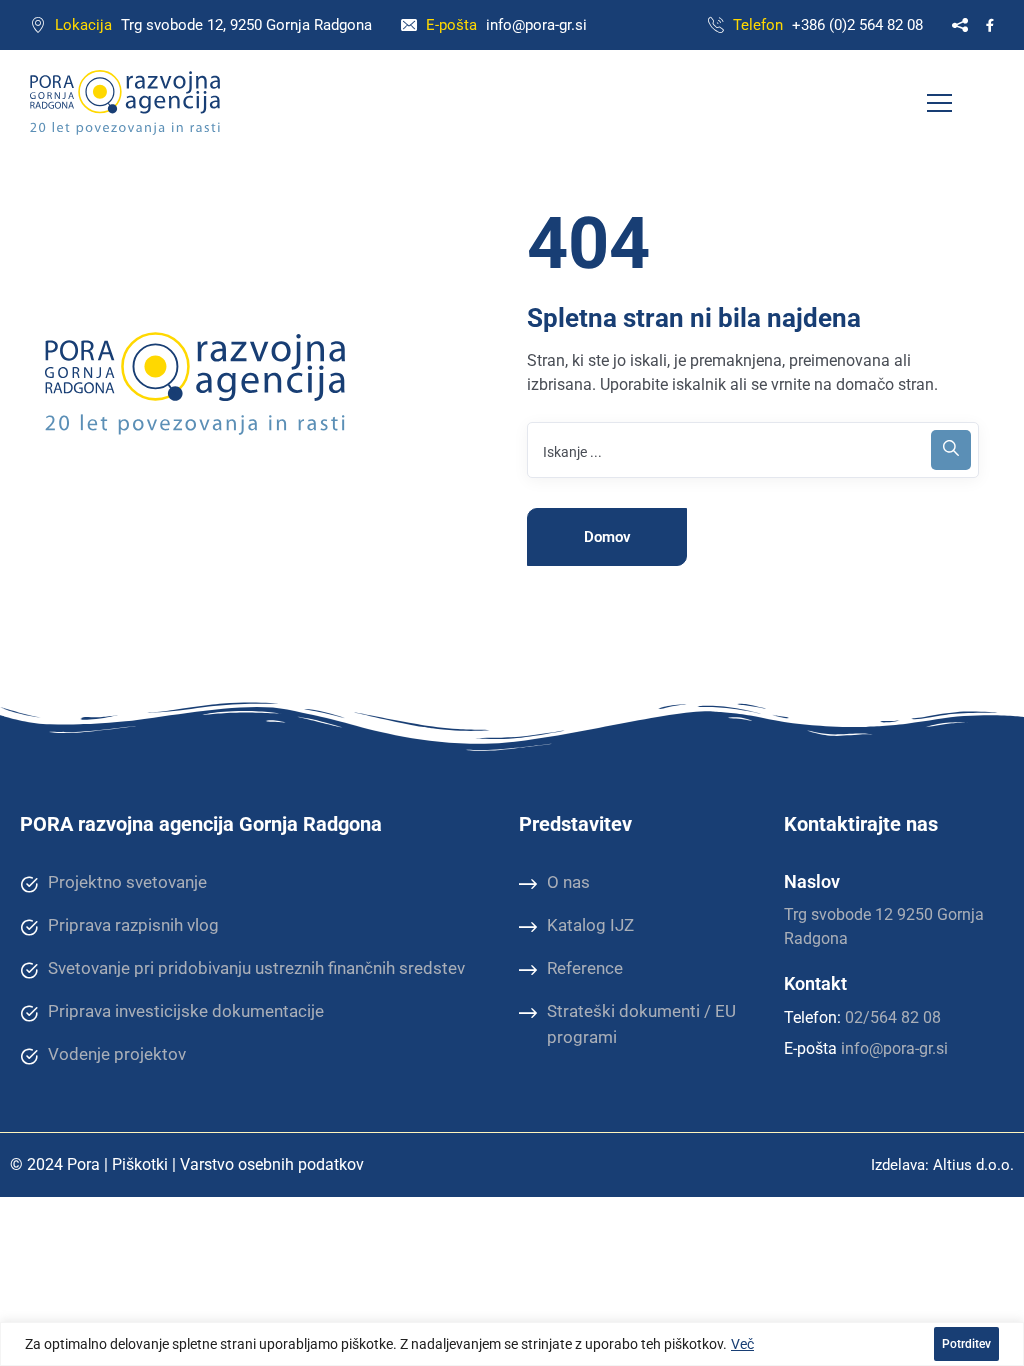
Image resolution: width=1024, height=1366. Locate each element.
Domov (607, 537)
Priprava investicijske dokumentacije (186, 1011)
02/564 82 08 (893, 1017)
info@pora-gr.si (536, 25)
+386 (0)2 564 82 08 (857, 25)
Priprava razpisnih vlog (133, 925)
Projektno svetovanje (127, 882)
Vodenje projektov (117, 1054)
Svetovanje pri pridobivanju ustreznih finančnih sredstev (256, 968)
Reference (585, 968)
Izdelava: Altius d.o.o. (942, 1165)
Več (742, 1344)
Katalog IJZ (590, 925)
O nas (568, 882)
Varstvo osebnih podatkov (272, 1164)
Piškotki (140, 1164)
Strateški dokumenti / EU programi (641, 1024)
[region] (512, 1344)
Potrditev (966, 1344)
